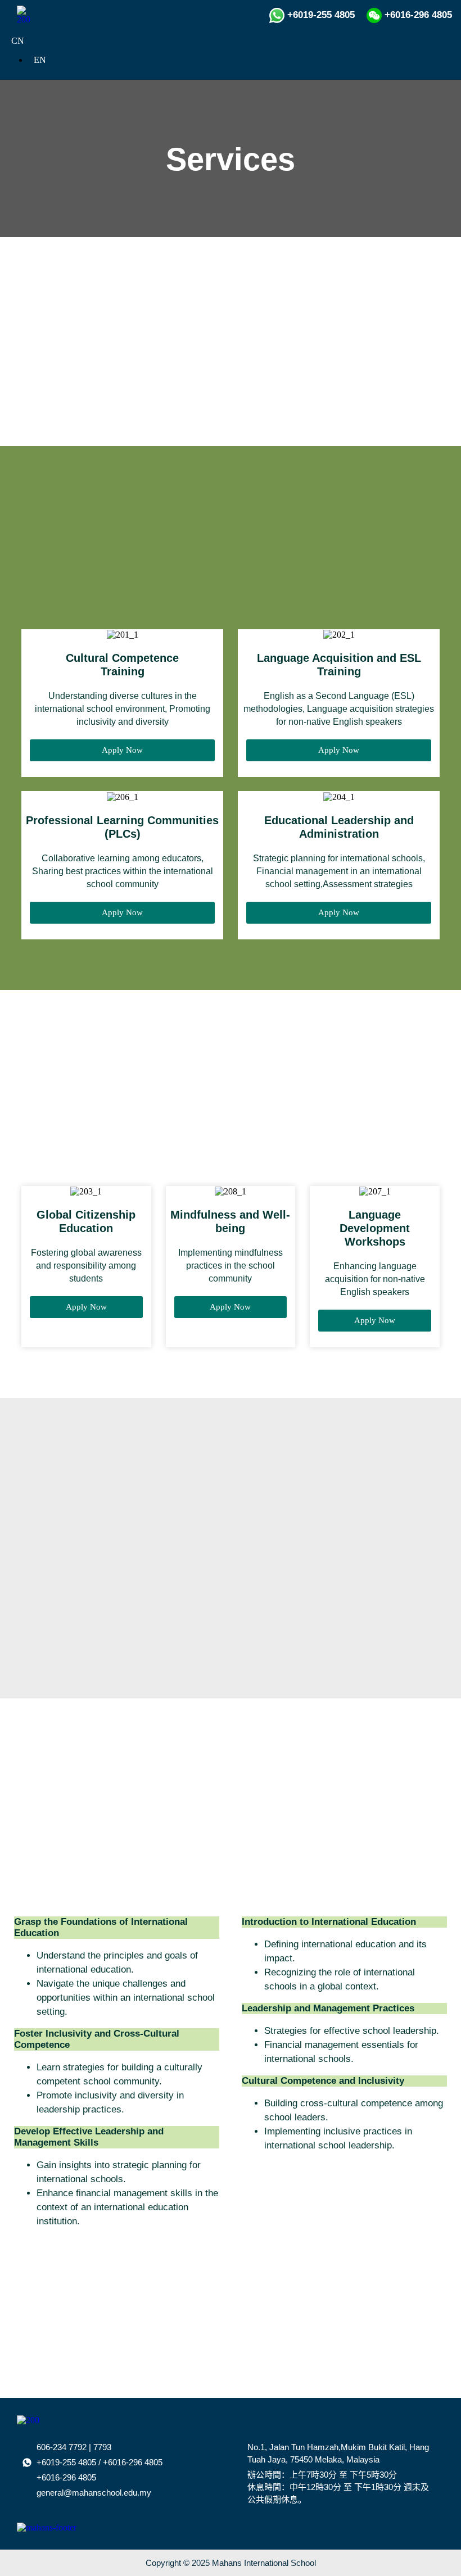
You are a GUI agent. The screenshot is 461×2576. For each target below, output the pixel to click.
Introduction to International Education (329, 1922)
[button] (433, 55)
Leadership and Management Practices (328, 2008)
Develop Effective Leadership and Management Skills (89, 2137)
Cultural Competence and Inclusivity (323, 2081)
